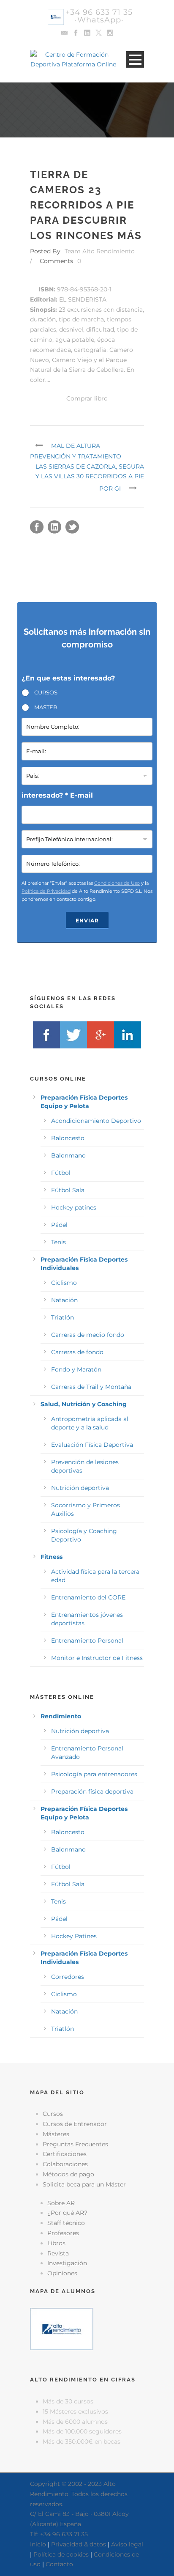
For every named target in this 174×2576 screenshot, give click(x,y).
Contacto (59, 2564)
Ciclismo (64, 1283)
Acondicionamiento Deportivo (96, 1121)
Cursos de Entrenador (75, 2124)
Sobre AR (61, 2203)
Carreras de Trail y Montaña (91, 1387)
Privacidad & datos (79, 2544)
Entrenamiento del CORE (88, 1597)
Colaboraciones (65, 2164)
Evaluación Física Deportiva (92, 1445)
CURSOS (46, 692)
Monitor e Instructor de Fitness (97, 1658)
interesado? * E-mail (57, 795)
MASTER (46, 707)
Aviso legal (127, 2544)
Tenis (58, 1242)
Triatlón (63, 1317)
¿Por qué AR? (67, 2213)
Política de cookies (61, 2554)
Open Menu (135, 59)
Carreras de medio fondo (88, 1335)
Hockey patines (74, 1207)
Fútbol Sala (68, 1190)
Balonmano (68, 1155)
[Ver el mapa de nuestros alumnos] (62, 2329)
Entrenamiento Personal (87, 1641)
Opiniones (62, 2273)
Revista (58, 2253)
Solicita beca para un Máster (84, 2184)
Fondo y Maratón (76, 1369)
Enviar (87, 920)
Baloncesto (68, 1138)
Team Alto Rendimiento (100, 251)
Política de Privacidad (46, 891)
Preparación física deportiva (92, 1791)
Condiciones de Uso (117, 883)
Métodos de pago (68, 2174)
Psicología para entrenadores (94, 1774)
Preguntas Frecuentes (75, 2144)
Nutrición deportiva (80, 1488)
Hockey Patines (74, 1936)
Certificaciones (65, 2154)
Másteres (56, 2134)
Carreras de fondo (77, 1352)
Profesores (63, 2233)
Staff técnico (66, 2223)
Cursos (53, 2114)
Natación (64, 1300)
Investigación (67, 2263)
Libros (56, 2243)
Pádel (59, 1225)
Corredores (68, 1977)
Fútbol (61, 1173)
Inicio (38, 2544)
